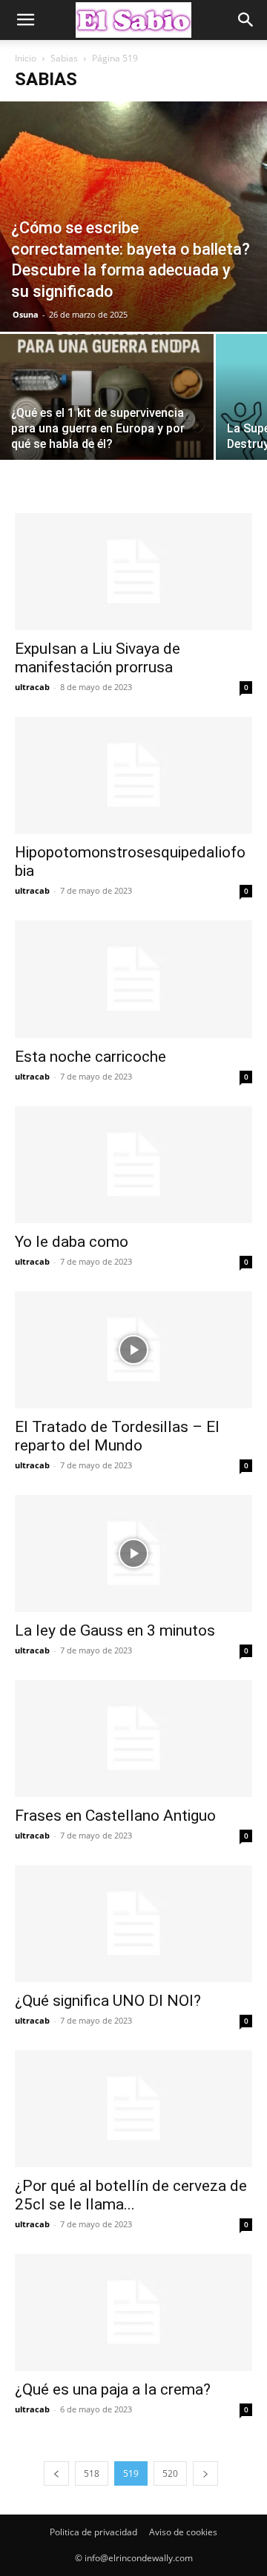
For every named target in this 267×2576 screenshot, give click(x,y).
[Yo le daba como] (133, 1165)
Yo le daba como (72, 1242)
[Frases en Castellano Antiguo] (133, 1739)
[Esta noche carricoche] (133, 979)
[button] (25, 20)
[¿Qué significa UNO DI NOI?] (133, 1924)
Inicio (26, 58)
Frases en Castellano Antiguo (115, 1816)
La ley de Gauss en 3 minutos (115, 1630)
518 (92, 2473)
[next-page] (205, 2473)
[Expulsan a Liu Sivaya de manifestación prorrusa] (133, 572)
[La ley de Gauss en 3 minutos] (133, 1553)
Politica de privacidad (93, 2532)
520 (170, 2473)
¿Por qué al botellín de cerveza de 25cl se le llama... (131, 2195)
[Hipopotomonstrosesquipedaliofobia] (133, 775)
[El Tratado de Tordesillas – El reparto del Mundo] (133, 1350)
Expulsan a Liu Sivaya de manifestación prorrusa (98, 658)
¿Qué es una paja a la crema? (113, 2389)
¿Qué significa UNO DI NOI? (108, 2001)
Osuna (26, 314)
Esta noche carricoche (90, 1057)
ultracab (32, 687)
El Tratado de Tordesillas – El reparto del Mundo (117, 1436)
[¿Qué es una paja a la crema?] (133, 2312)
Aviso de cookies (183, 2532)
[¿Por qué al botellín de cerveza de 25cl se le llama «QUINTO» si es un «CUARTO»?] (133, 2109)
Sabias (64, 58)
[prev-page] (56, 2473)
